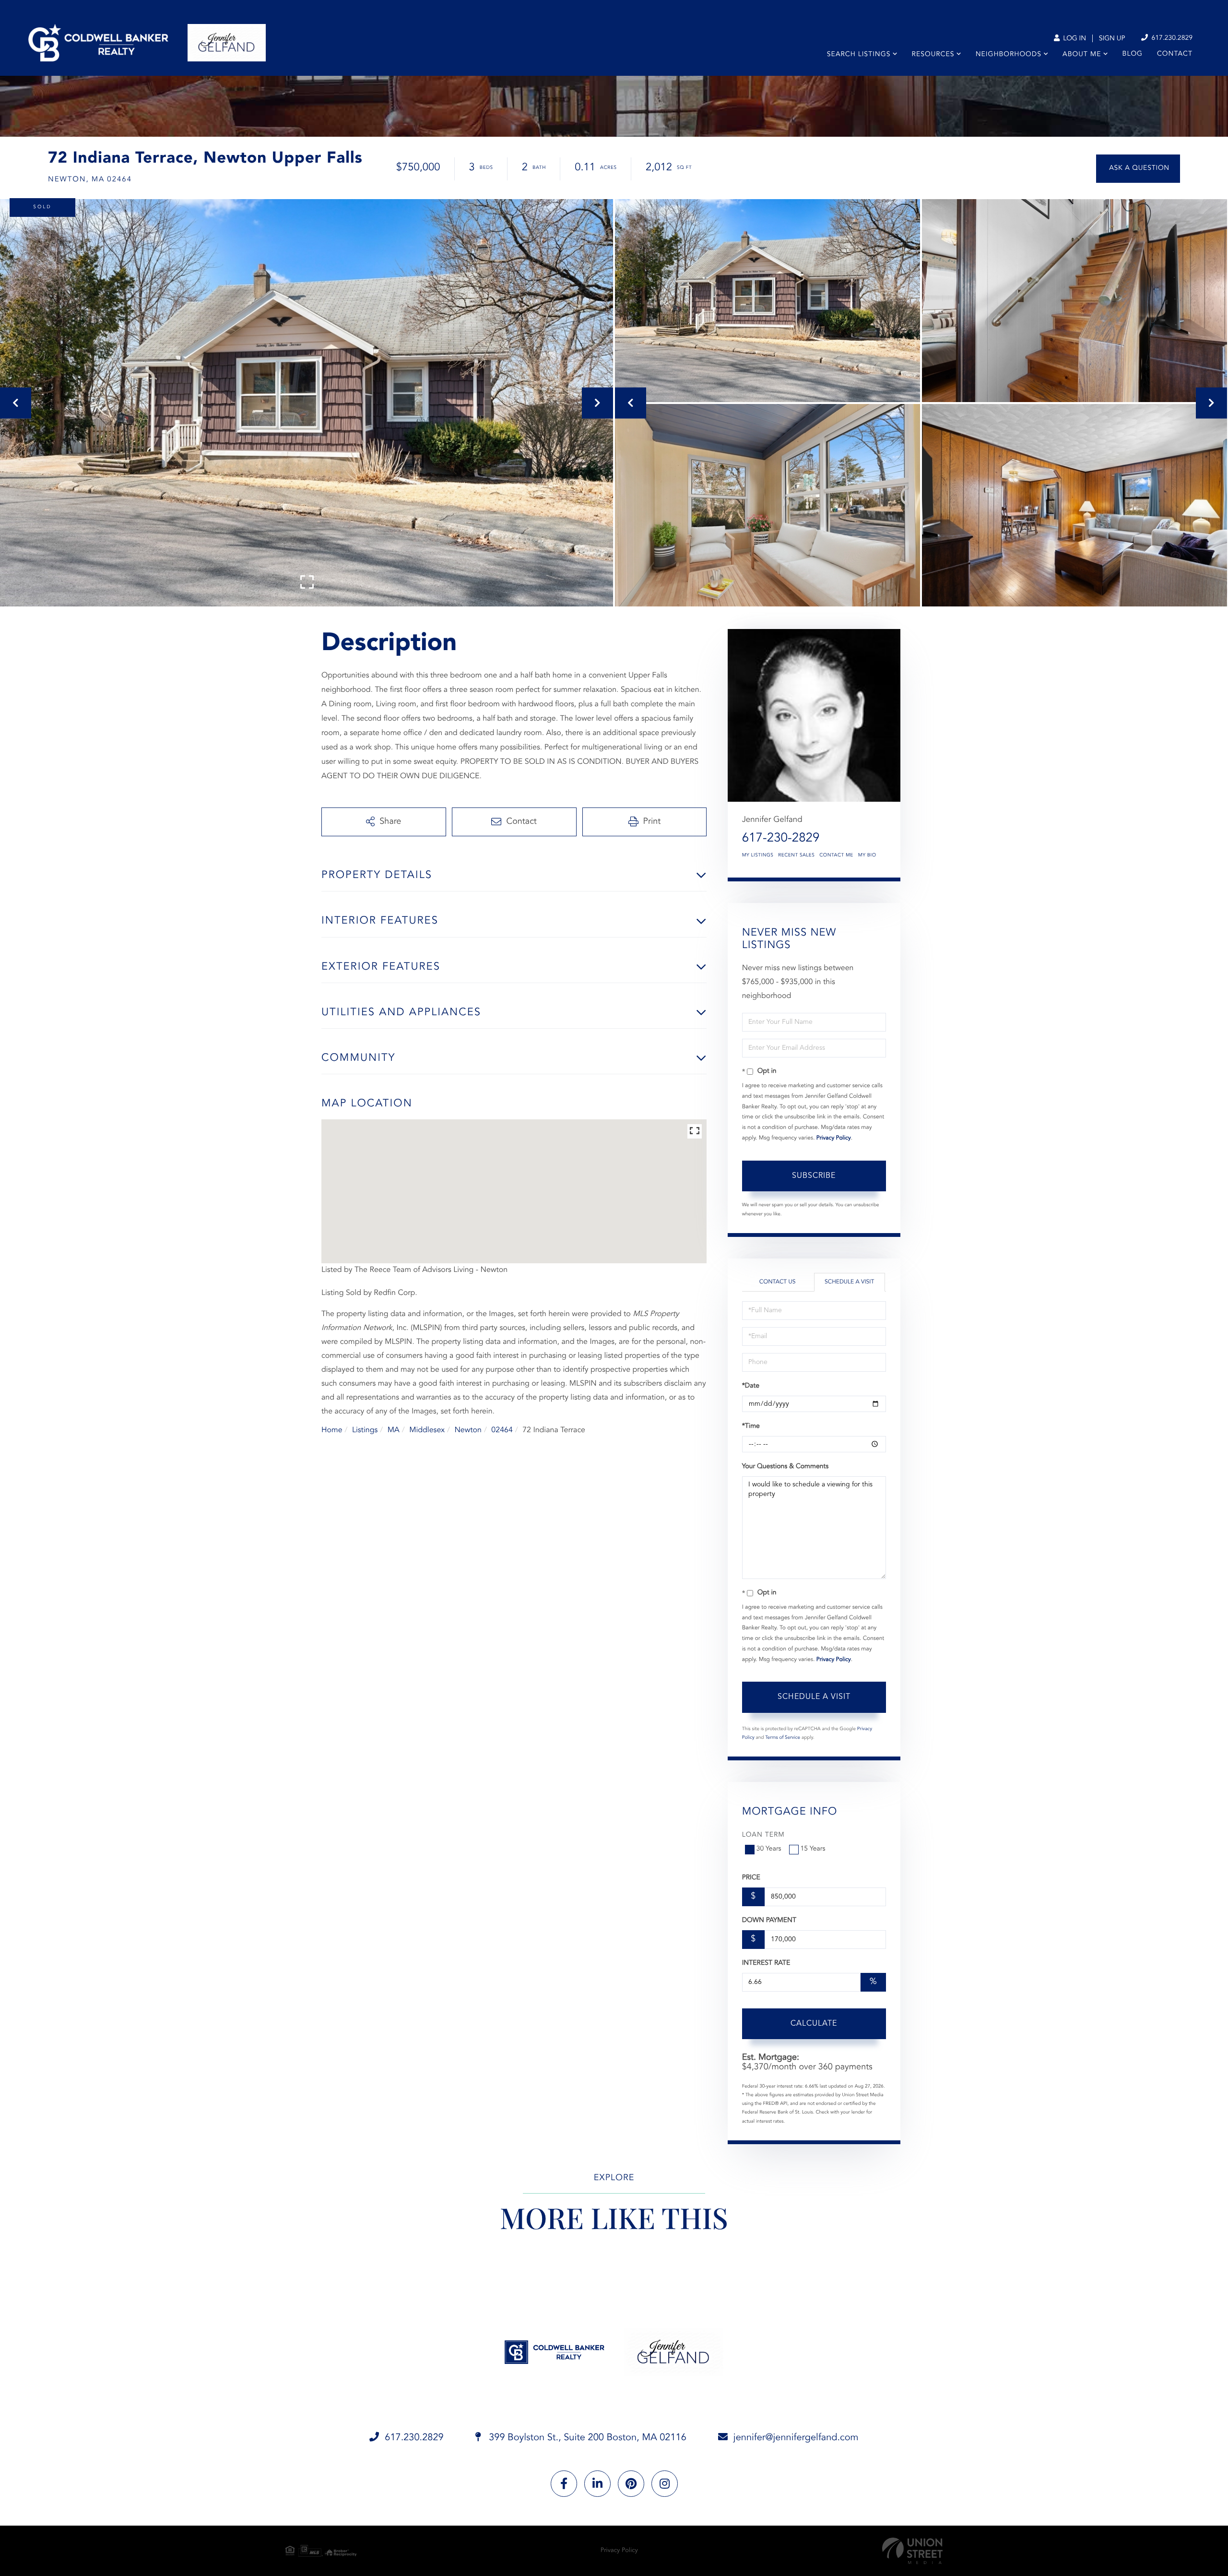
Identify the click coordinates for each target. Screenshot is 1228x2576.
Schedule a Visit (849, 1282)
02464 (502, 1430)
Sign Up (1112, 39)
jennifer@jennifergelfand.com (796, 2438)
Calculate (814, 2024)
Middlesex (427, 1430)
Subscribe (814, 1176)
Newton (468, 1430)
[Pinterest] (631, 2484)
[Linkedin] (597, 2484)
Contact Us (778, 1282)
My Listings (758, 855)
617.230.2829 (1171, 38)
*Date (751, 1386)
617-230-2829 (781, 839)
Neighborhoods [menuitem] (1009, 55)
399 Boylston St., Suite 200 (586, 2438)
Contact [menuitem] (1175, 54)
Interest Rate (766, 1963)
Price (751, 1878)
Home (332, 1430)
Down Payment (769, 1921)
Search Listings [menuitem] (859, 55)
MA (394, 1430)
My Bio (867, 855)
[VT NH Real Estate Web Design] (912, 2551)
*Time (751, 1426)
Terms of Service (783, 1738)
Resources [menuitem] (933, 55)
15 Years (813, 1849)
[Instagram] (665, 2484)
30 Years (769, 1849)
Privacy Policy (834, 1138)
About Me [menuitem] (1082, 55)
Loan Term (763, 1835)
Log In (1074, 39)
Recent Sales (796, 855)
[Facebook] (564, 2484)
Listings (365, 1430)
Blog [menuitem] (1133, 54)
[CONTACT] (1138, 169)
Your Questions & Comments (785, 1467)
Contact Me (836, 855)
